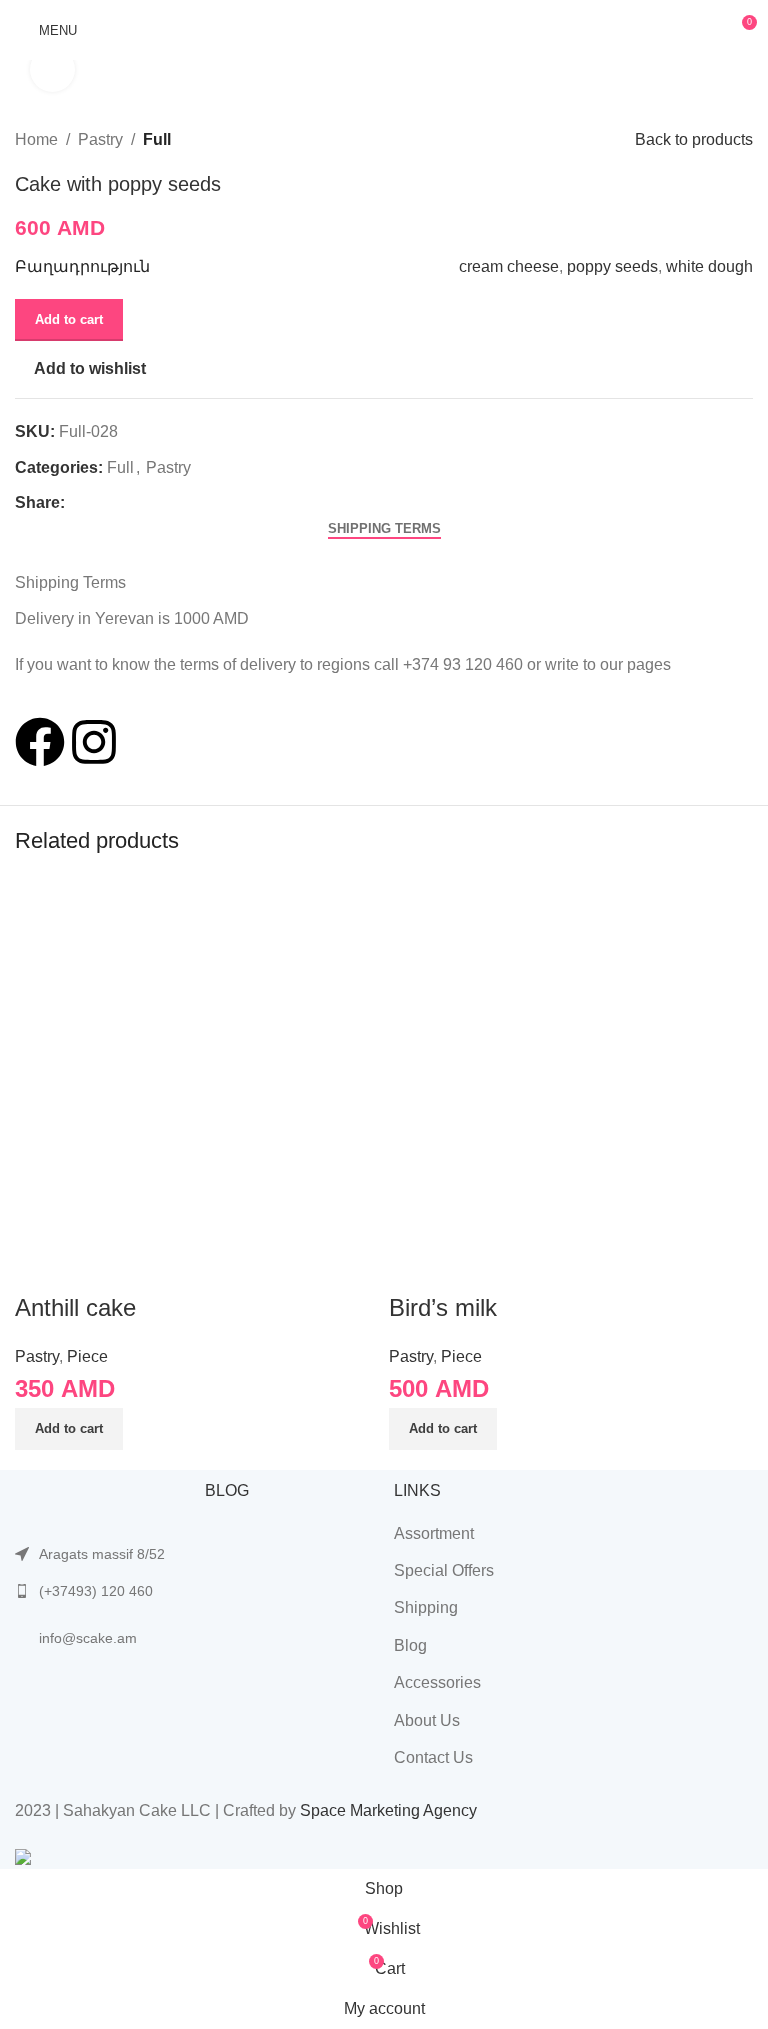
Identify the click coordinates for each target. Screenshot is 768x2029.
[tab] (384, 529)
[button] (69, 1429)
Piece (87, 1356)
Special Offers (444, 1570)
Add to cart (69, 319)
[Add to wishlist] (94, 1266)
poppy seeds (612, 266)
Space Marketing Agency (388, 1810)
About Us (427, 1720)
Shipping (426, 1607)
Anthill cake (75, 1307)
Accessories (437, 1682)
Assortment (434, 1533)
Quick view (40, 1266)
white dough (709, 266)
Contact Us (433, 1757)
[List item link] (100, 1591)
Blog (410, 1645)
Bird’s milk (443, 1307)
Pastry (100, 139)
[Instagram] (94, 742)
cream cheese (509, 266)
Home (36, 139)
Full (157, 139)
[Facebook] (40, 742)
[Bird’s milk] (571, 1057)
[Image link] (100, 1500)
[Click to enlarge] (52, 69)
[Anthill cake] (197, 1057)
